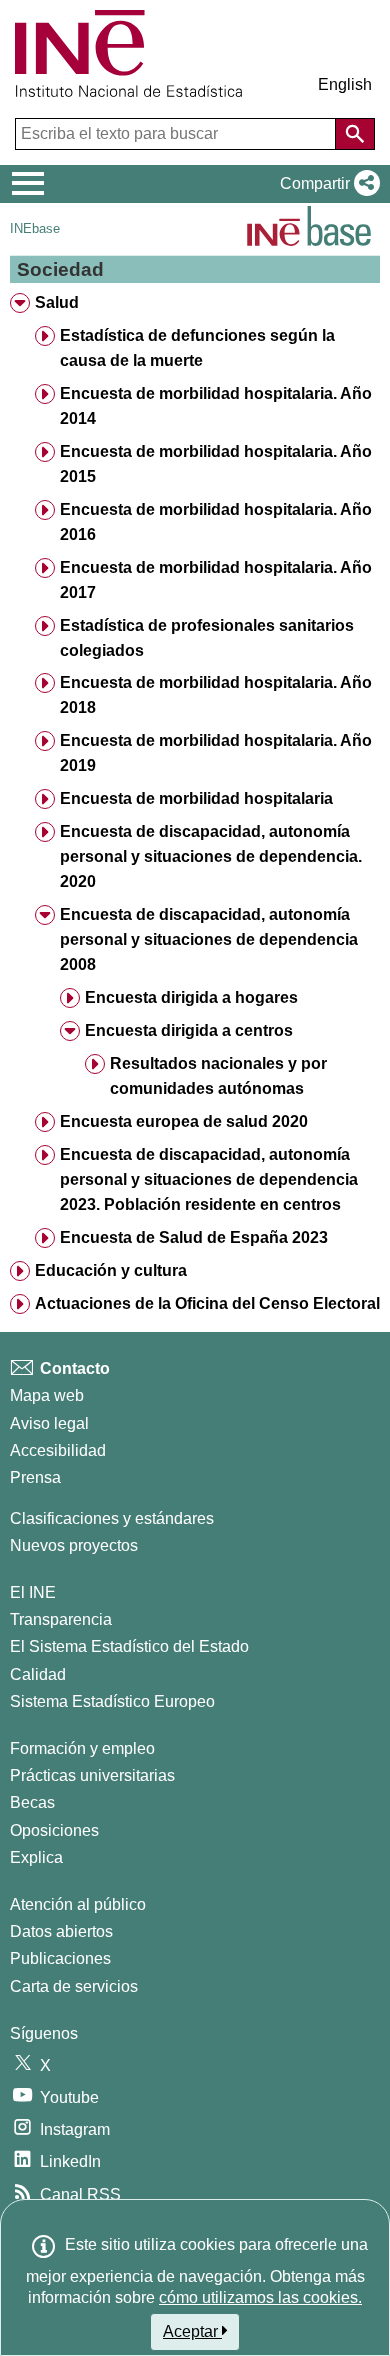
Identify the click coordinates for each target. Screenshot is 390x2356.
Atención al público (78, 1904)
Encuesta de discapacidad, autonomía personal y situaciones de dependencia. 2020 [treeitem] (211, 856)
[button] (326, 184)
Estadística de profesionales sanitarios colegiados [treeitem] (207, 638)
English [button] (345, 84)
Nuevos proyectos (74, 1545)
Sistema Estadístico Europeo (112, 1701)
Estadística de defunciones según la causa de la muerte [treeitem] (197, 348)
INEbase (35, 228)
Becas (32, 1802)
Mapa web (47, 1395)
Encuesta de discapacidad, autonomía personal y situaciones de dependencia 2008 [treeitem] (209, 939)
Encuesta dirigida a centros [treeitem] (189, 1030)
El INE (33, 1592)
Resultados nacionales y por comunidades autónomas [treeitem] (218, 1076)
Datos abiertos (61, 1931)
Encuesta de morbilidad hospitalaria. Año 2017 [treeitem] (216, 580)
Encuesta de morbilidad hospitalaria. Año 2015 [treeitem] (216, 464)
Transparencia (61, 1619)
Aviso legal (49, 1423)
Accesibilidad (58, 1450)
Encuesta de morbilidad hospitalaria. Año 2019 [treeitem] (216, 753)
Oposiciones (54, 1830)
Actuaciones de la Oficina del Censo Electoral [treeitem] (207, 1303)
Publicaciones (60, 1958)
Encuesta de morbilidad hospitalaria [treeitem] (196, 798)
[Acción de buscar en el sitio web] (355, 134)
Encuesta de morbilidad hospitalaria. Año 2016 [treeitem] (216, 522)
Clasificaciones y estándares (112, 1518)
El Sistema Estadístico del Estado (129, 1646)
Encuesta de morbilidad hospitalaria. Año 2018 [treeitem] (216, 695)
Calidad (38, 1674)
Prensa (35, 1477)
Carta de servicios (74, 1986)
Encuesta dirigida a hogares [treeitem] (191, 997)
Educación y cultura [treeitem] (111, 1270)
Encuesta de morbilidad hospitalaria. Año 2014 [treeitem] (216, 406)
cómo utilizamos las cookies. (260, 2297)
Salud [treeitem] (57, 302)
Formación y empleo (82, 1748)
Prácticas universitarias (92, 1775)
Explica (36, 1857)
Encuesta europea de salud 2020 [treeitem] (184, 1121)
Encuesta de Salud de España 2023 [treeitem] (194, 1237)
